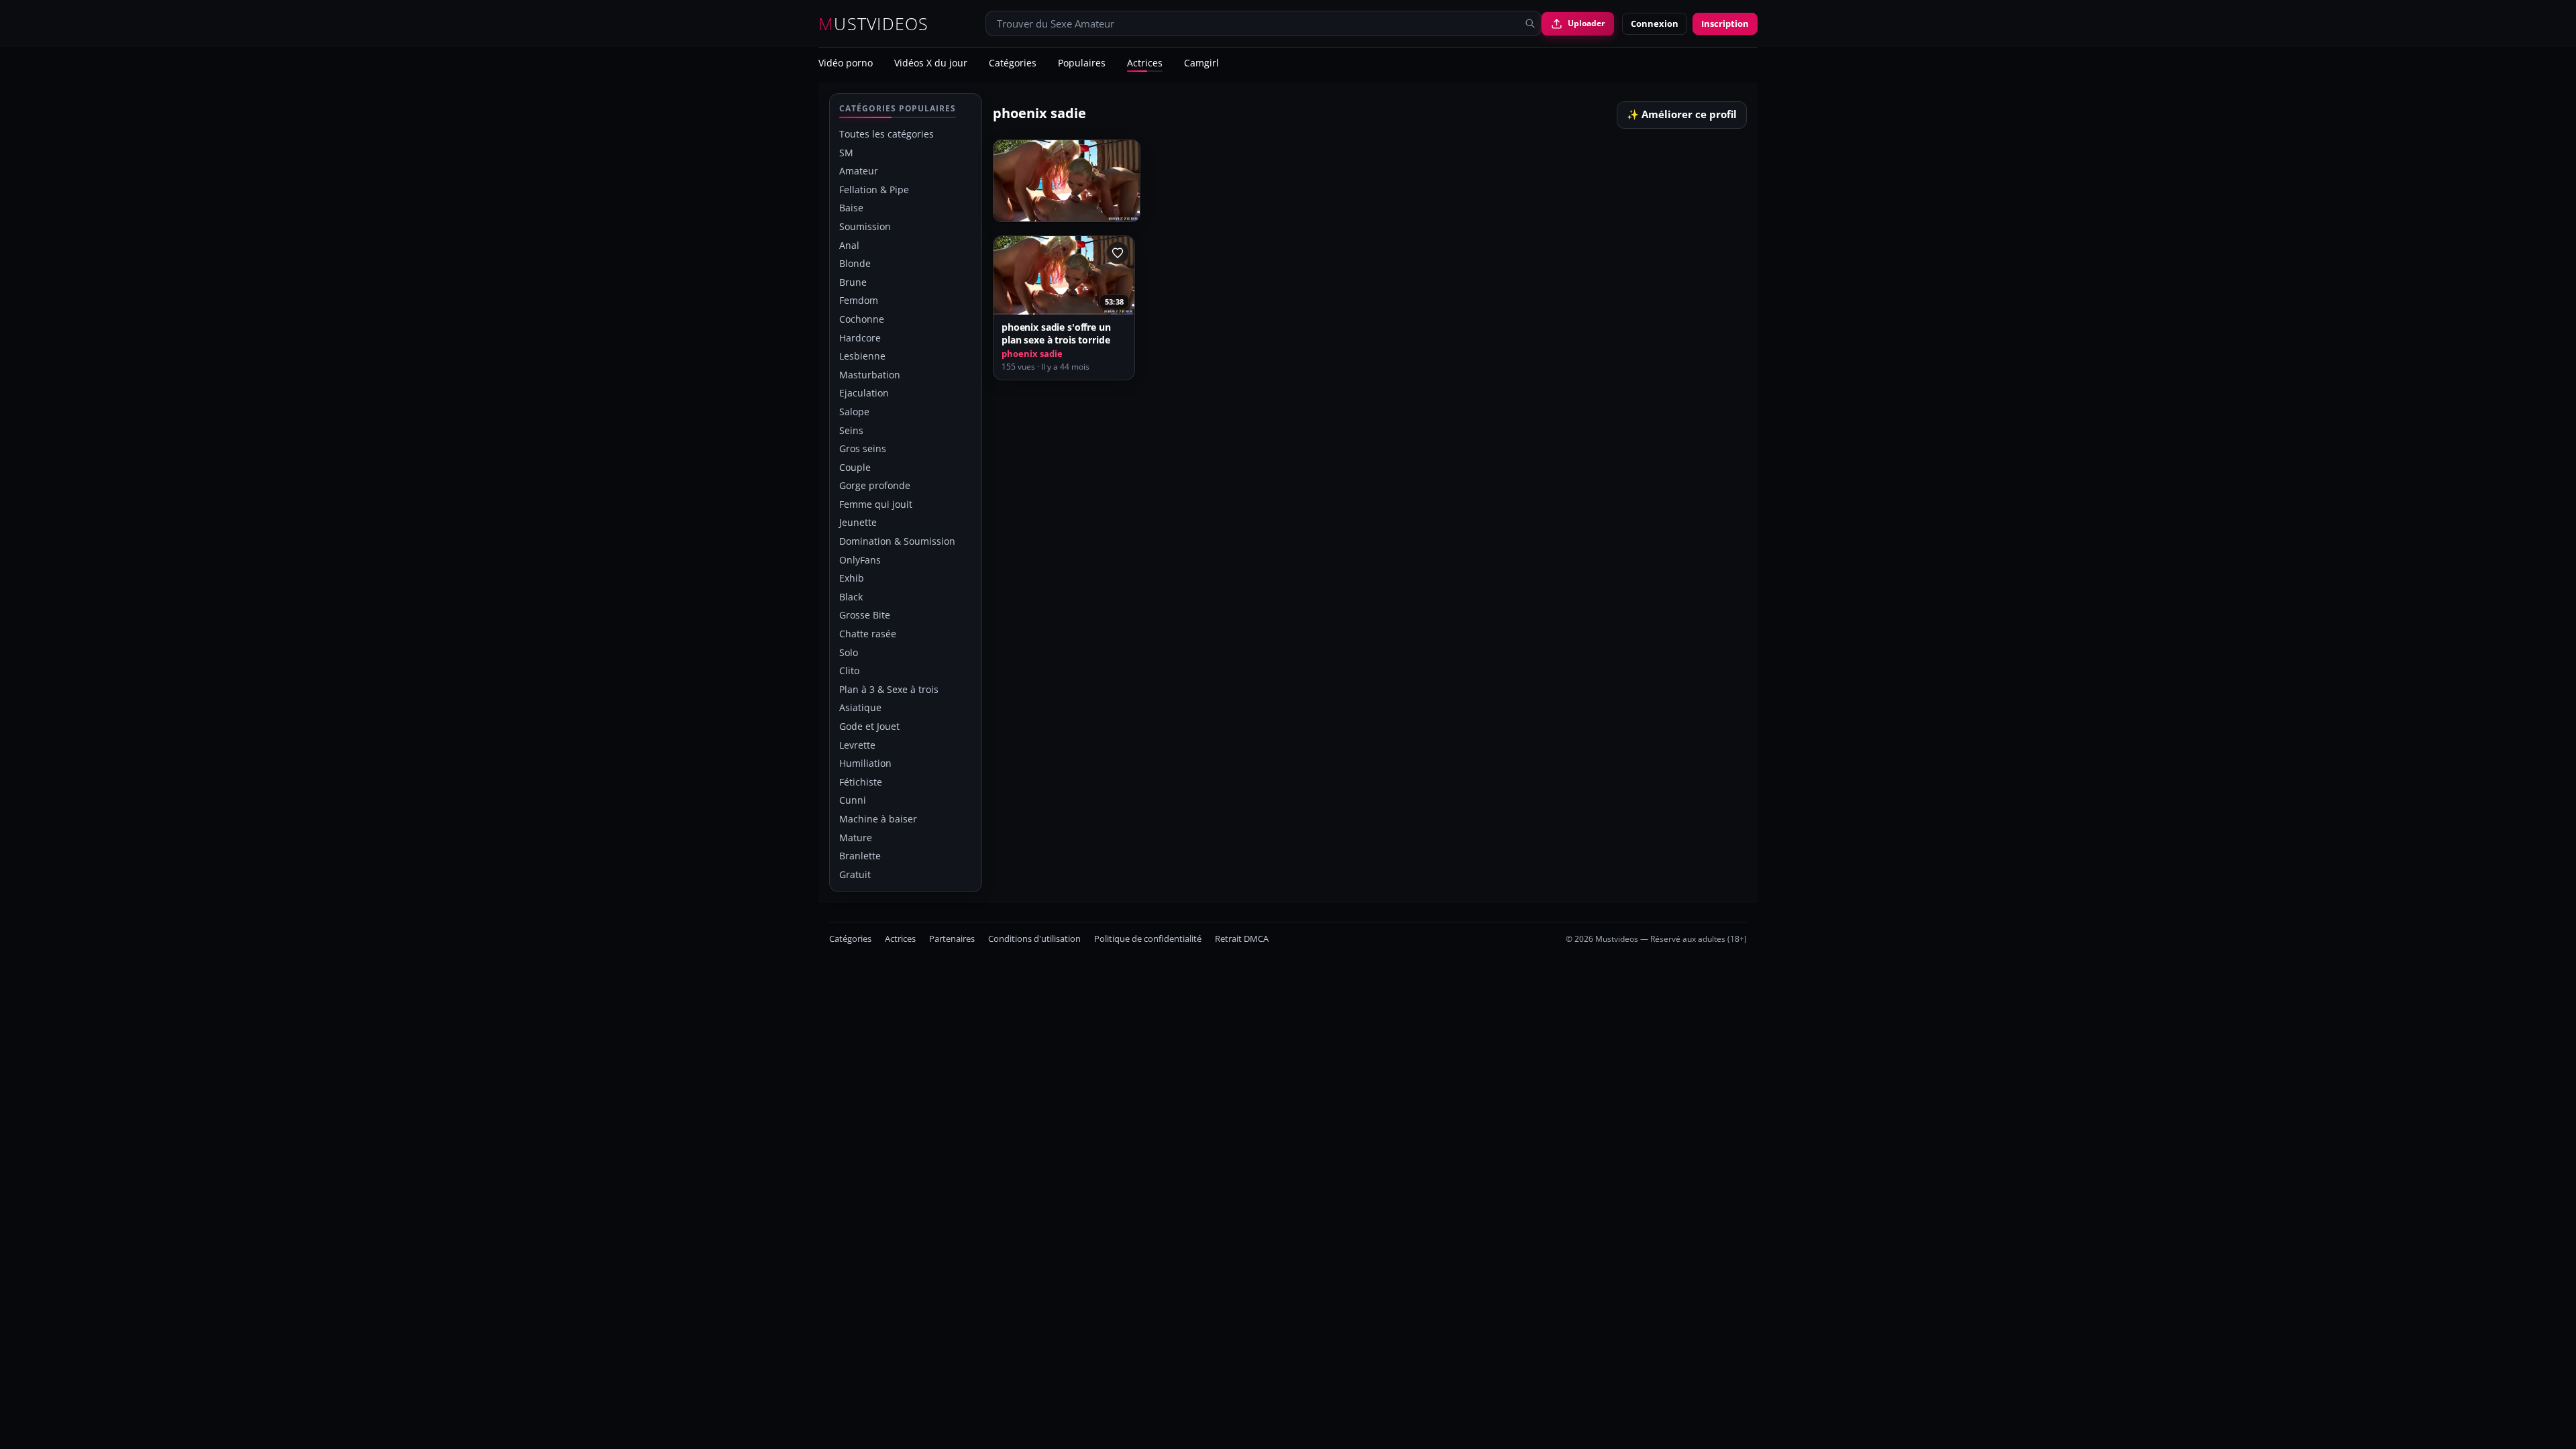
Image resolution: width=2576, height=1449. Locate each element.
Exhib (852, 578)
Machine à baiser (878, 819)
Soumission (865, 226)
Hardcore (860, 338)
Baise (851, 208)
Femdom (859, 300)
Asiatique (860, 707)
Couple (855, 467)
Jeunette (858, 522)
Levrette (857, 745)
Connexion (1655, 23)
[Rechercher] (1530, 23)
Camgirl (1201, 64)
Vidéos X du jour (931, 64)
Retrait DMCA (1242, 939)
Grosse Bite (865, 615)
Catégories (1013, 64)
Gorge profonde (875, 485)
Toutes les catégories (887, 134)
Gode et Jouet (869, 726)
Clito (849, 670)
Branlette (860, 856)
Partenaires (952, 939)
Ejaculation (864, 393)
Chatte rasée (868, 634)
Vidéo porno (846, 64)
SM (846, 153)
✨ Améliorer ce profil (1682, 114)
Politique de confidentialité (1148, 939)
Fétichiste (861, 782)
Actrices (1145, 64)
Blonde (855, 263)
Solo (849, 652)
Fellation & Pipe (874, 190)
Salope (854, 412)
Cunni (853, 800)
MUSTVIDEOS (874, 24)
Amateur (859, 171)
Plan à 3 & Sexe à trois (889, 689)
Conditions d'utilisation (1034, 939)
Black (851, 597)
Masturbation (870, 375)
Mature (856, 838)
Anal (849, 245)
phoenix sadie (1032, 354)
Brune (853, 282)
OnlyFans (860, 560)
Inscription (1725, 23)
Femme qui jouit (876, 504)
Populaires (1082, 64)
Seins (851, 430)
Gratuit (855, 874)
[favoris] (1118, 253)
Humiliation (865, 763)
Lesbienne (862, 356)
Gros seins (863, 448)
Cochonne (862, 319)
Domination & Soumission (897, 541)
